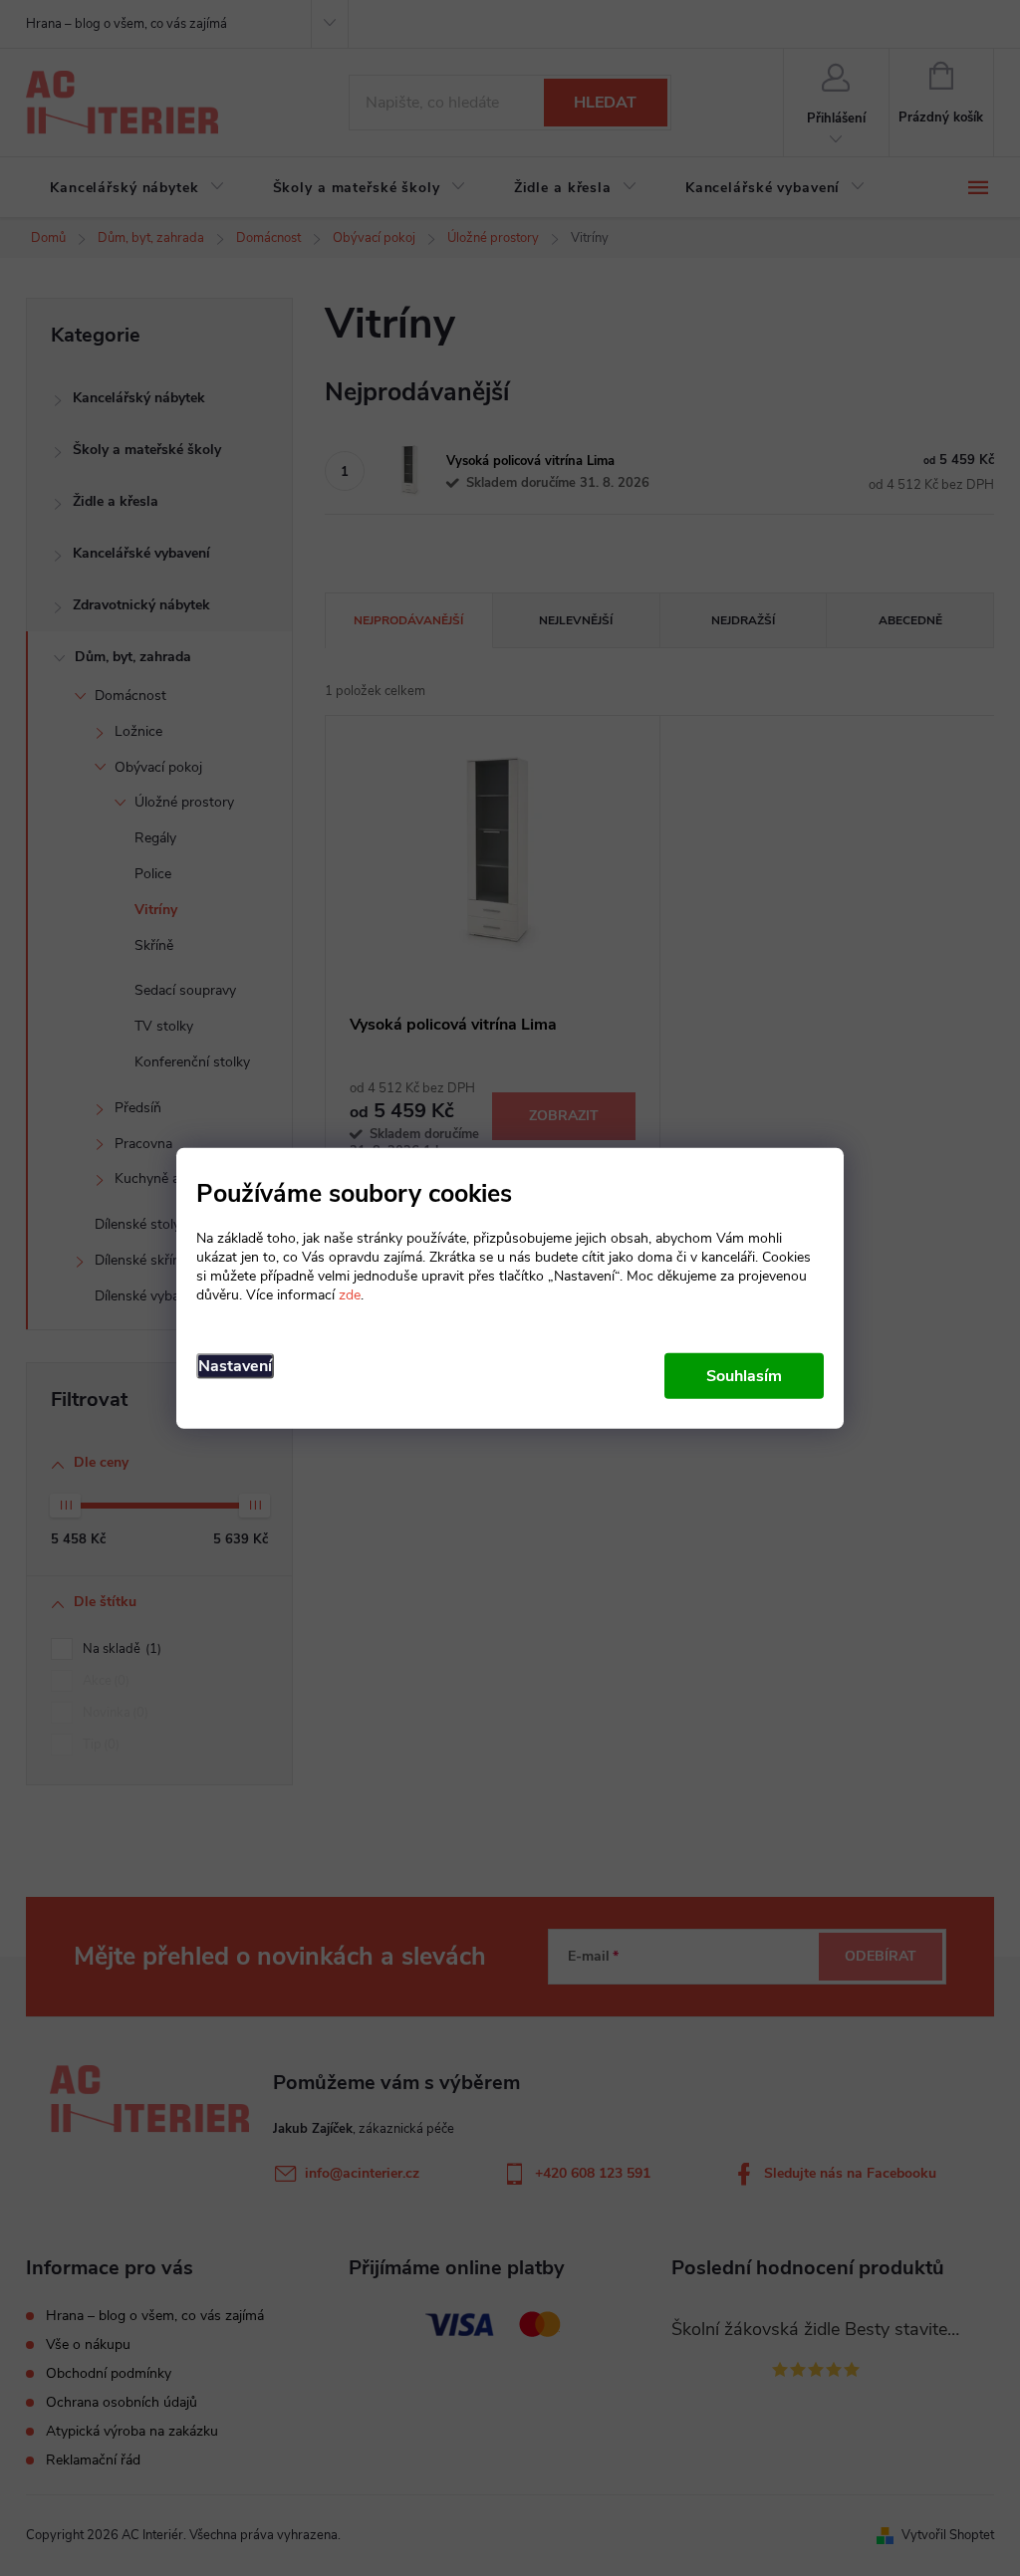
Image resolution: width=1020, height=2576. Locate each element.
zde (350, 1295)
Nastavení (235, 1366)
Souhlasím (744, 1376)
